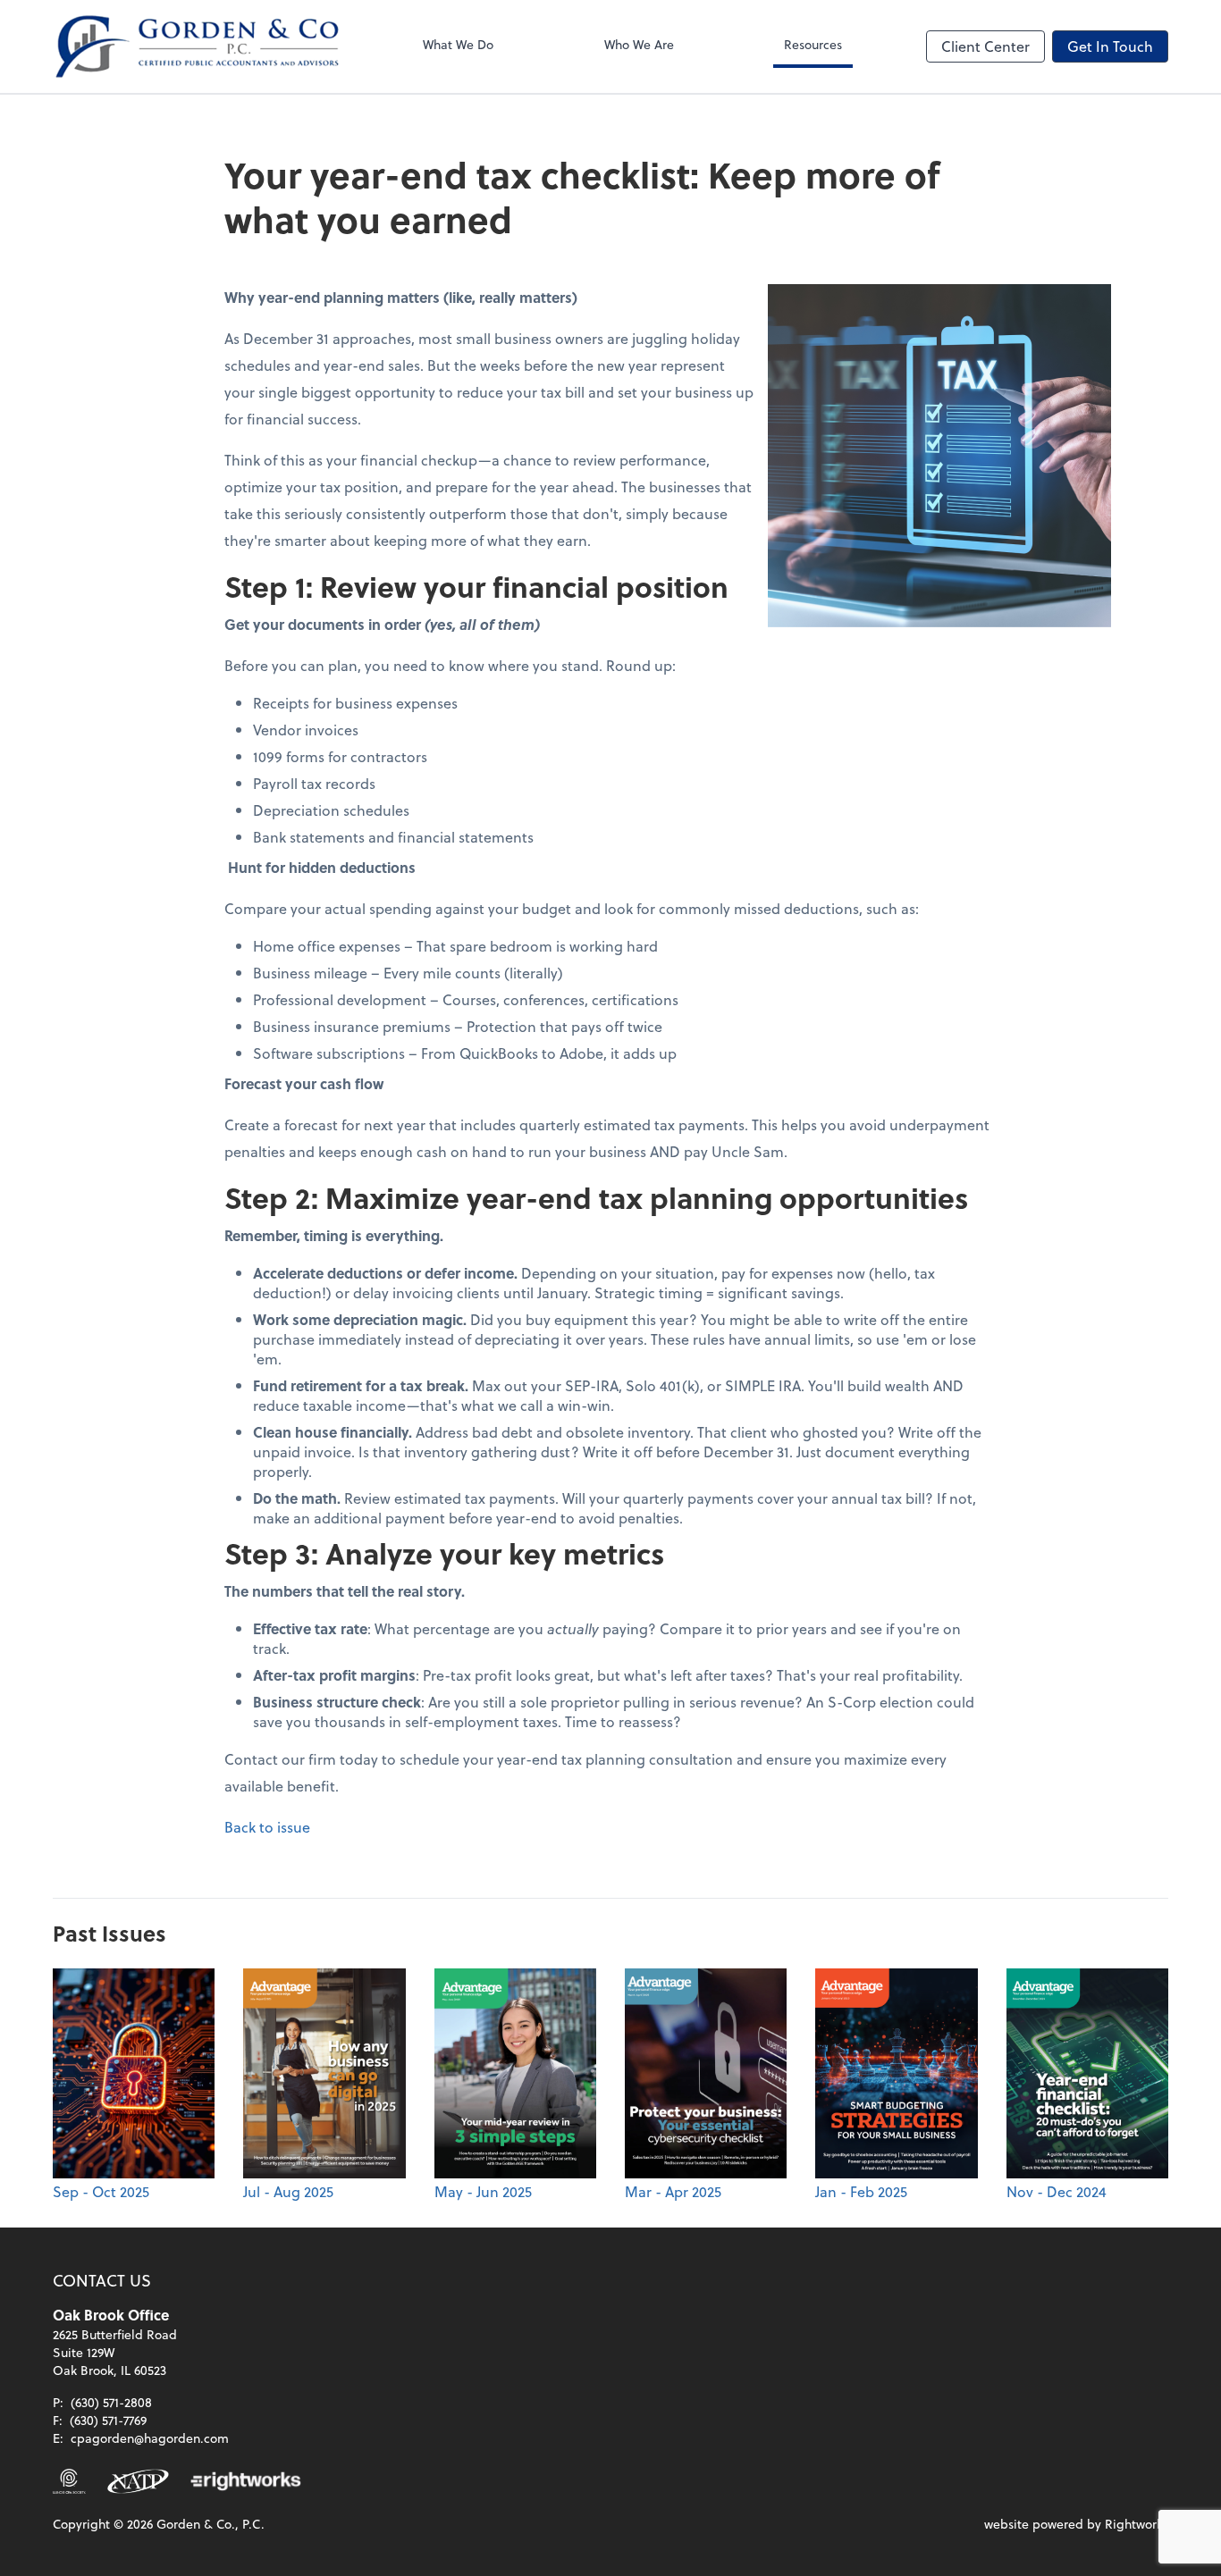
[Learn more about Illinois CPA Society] (69, 2481)
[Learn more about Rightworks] (246, 2481)
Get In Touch (1110, 46)
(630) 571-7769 (108, 2420)
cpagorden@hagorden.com (150, 2438)
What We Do (458, 44)
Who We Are (639, 44)
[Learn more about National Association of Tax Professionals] (138, 2481)
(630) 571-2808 (111, 2402)
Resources (813, 44)
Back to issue (267, 1827)
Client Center (985, 46)
